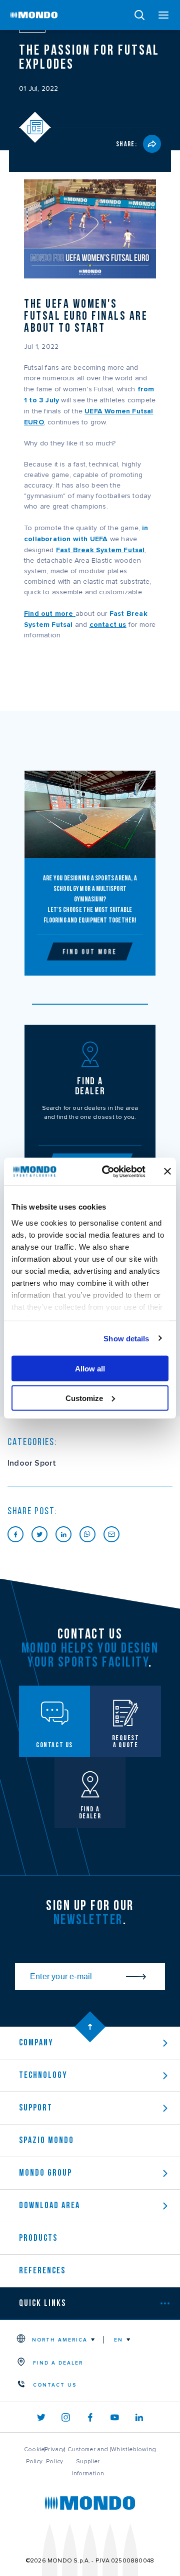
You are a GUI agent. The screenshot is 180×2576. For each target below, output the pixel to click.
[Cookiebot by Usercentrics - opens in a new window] (107, 1172)
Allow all (90, 1369)
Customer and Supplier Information (88, 2461)
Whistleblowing (133, 2449)
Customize (84, 1398)
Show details (126, 1338)
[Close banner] (167, 1172)
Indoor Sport (32, 1463)
